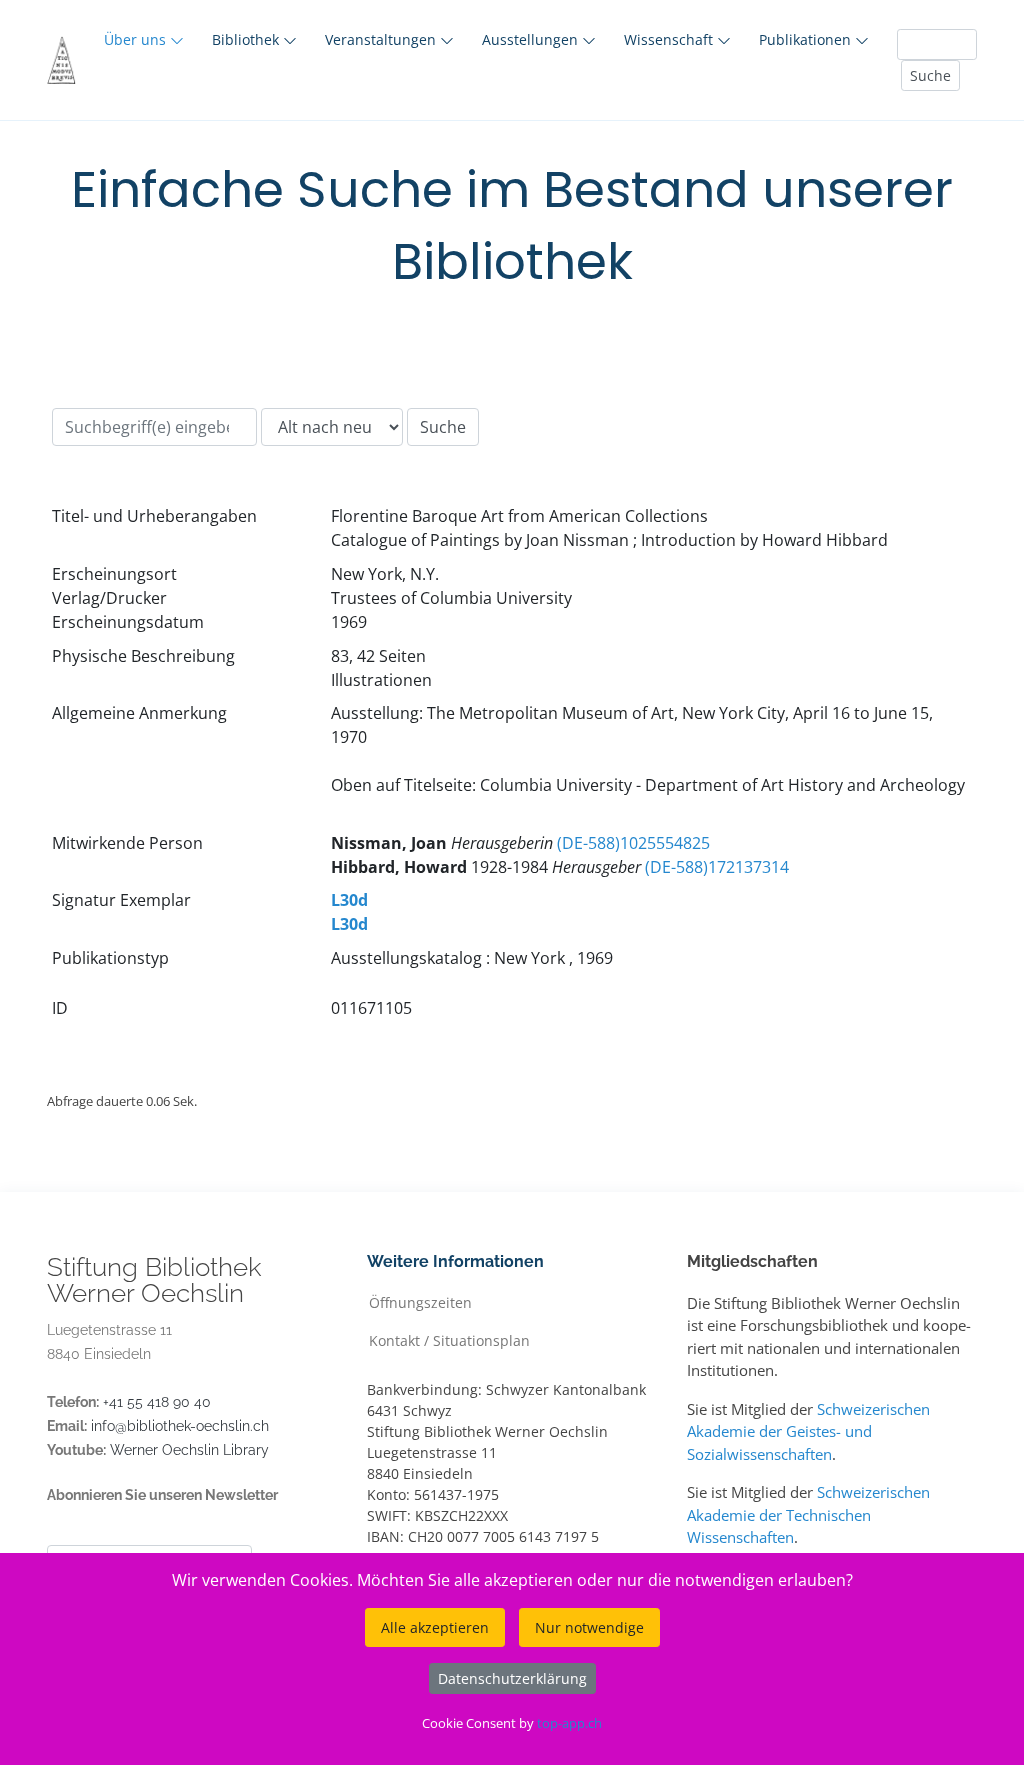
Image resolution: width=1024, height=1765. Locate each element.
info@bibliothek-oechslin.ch (180, 1426)
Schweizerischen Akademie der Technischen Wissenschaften (808, 1514)
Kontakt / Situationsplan (449, 1339)
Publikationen (807, 39)
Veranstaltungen (382, 39)
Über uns (137, 39)
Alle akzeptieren (435, 1627)
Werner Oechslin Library (189, 1450)
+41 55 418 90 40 (157, 1402)
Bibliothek (247, 39)
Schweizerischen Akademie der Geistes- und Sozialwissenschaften (808, 1431)
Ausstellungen (532, 39)
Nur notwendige (589, 1627)
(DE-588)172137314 (717, 867)
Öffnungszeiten (420, 1301)
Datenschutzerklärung (512, 1678)
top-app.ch (569, 1723)
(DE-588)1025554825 (633, 843)
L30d (349, 900)
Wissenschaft (670, 39)
